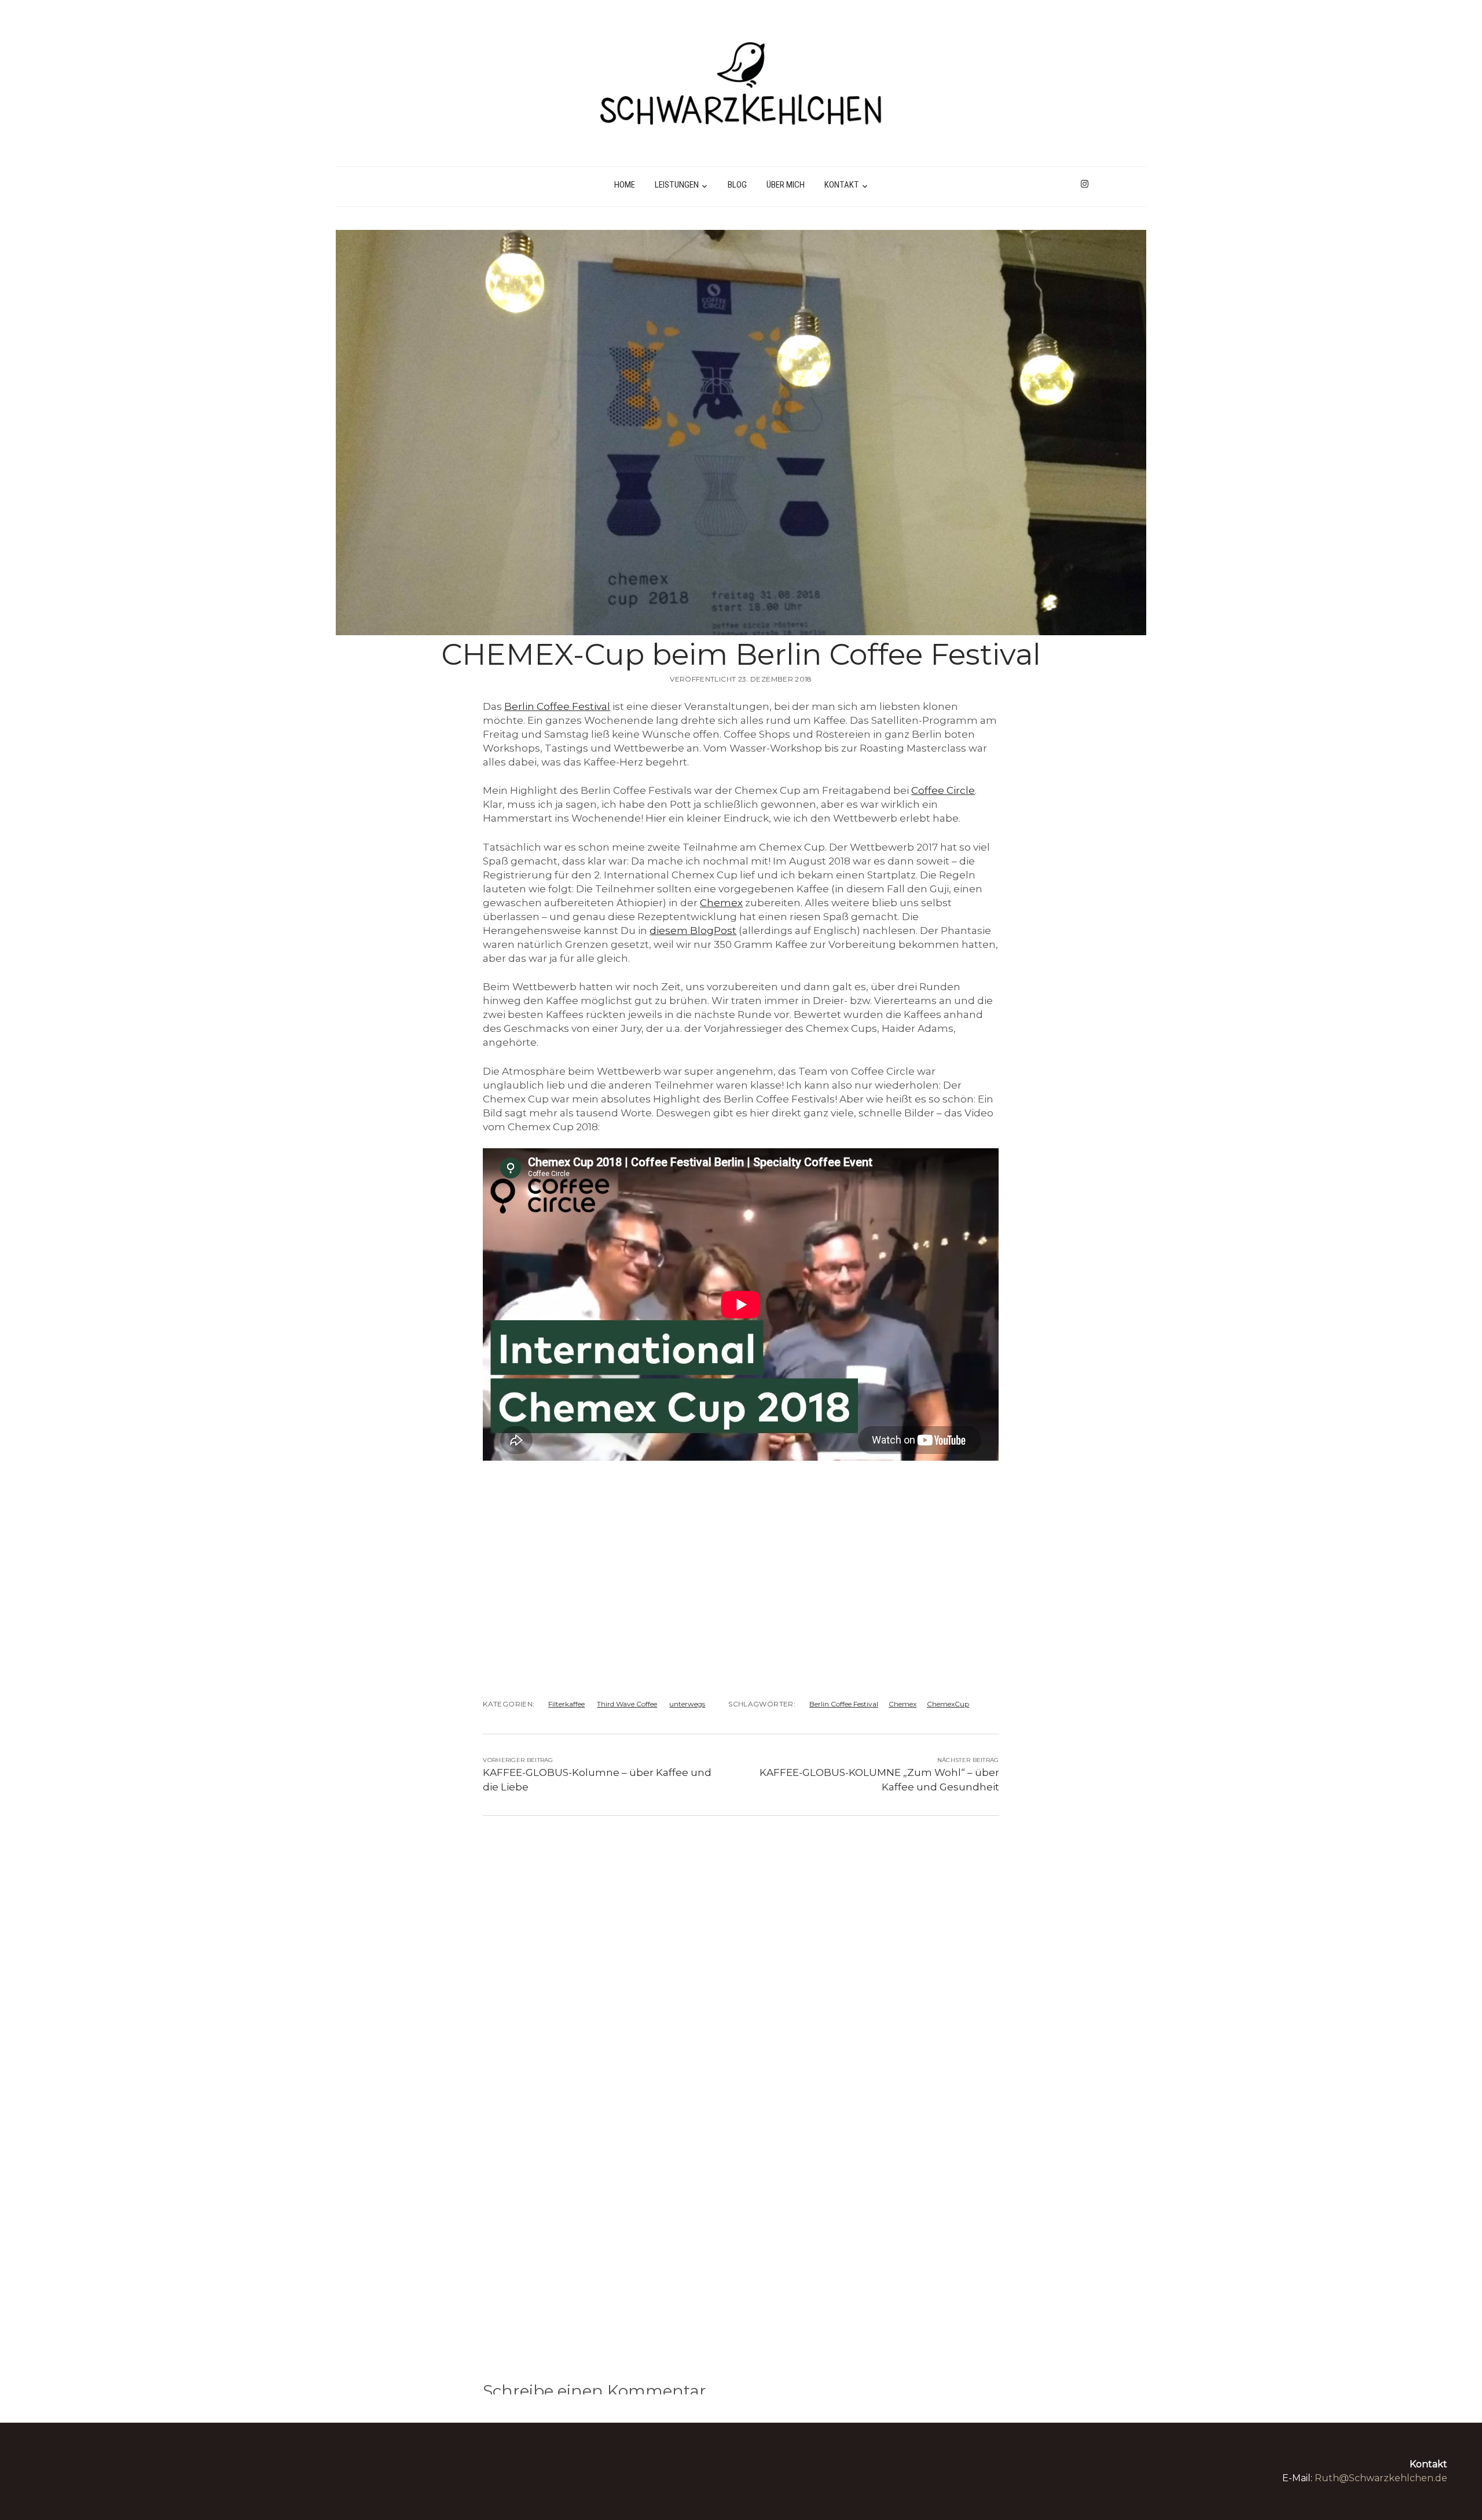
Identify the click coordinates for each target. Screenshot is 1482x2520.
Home (625, 185)
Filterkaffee (566, 1704)
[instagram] (1085, 184)
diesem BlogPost (693, 931)
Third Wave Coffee (627, 1704)
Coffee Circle (943, 790)
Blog (737, 185)
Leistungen (677, 185)
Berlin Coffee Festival (557, 706)
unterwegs (687, 1704)
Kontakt (842, 185)
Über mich (786, 185)
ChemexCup (948, 1704)
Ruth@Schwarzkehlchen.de (1381, 2478)
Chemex (721, 903)
